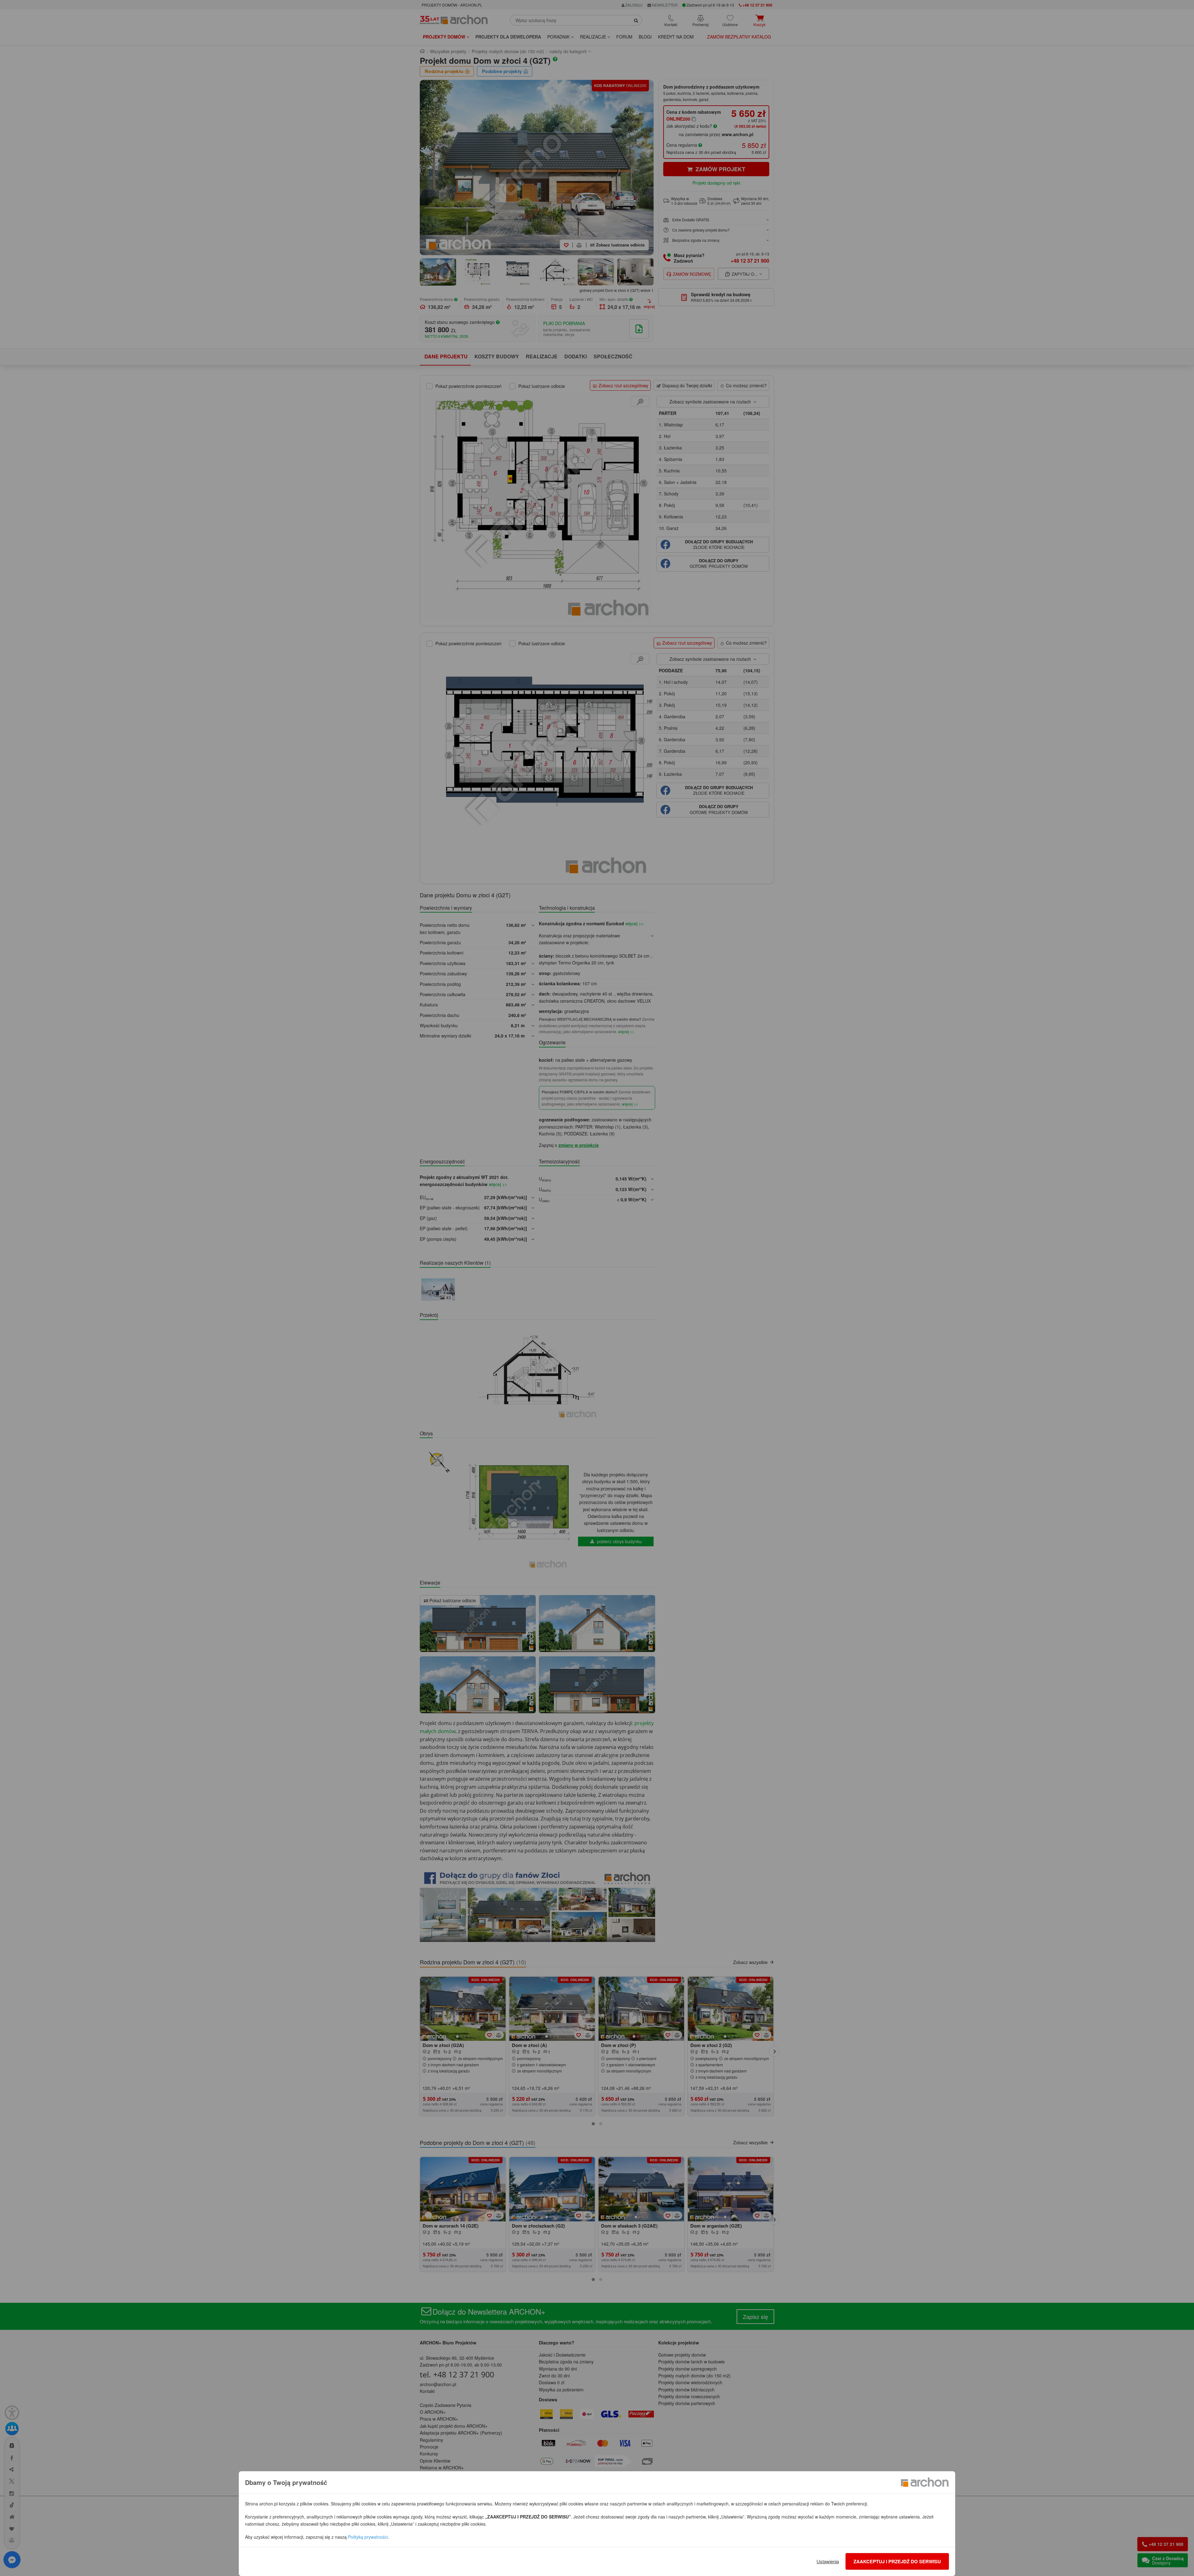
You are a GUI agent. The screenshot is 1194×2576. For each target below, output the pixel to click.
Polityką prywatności (368, 2537)
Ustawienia (828, 2561)
